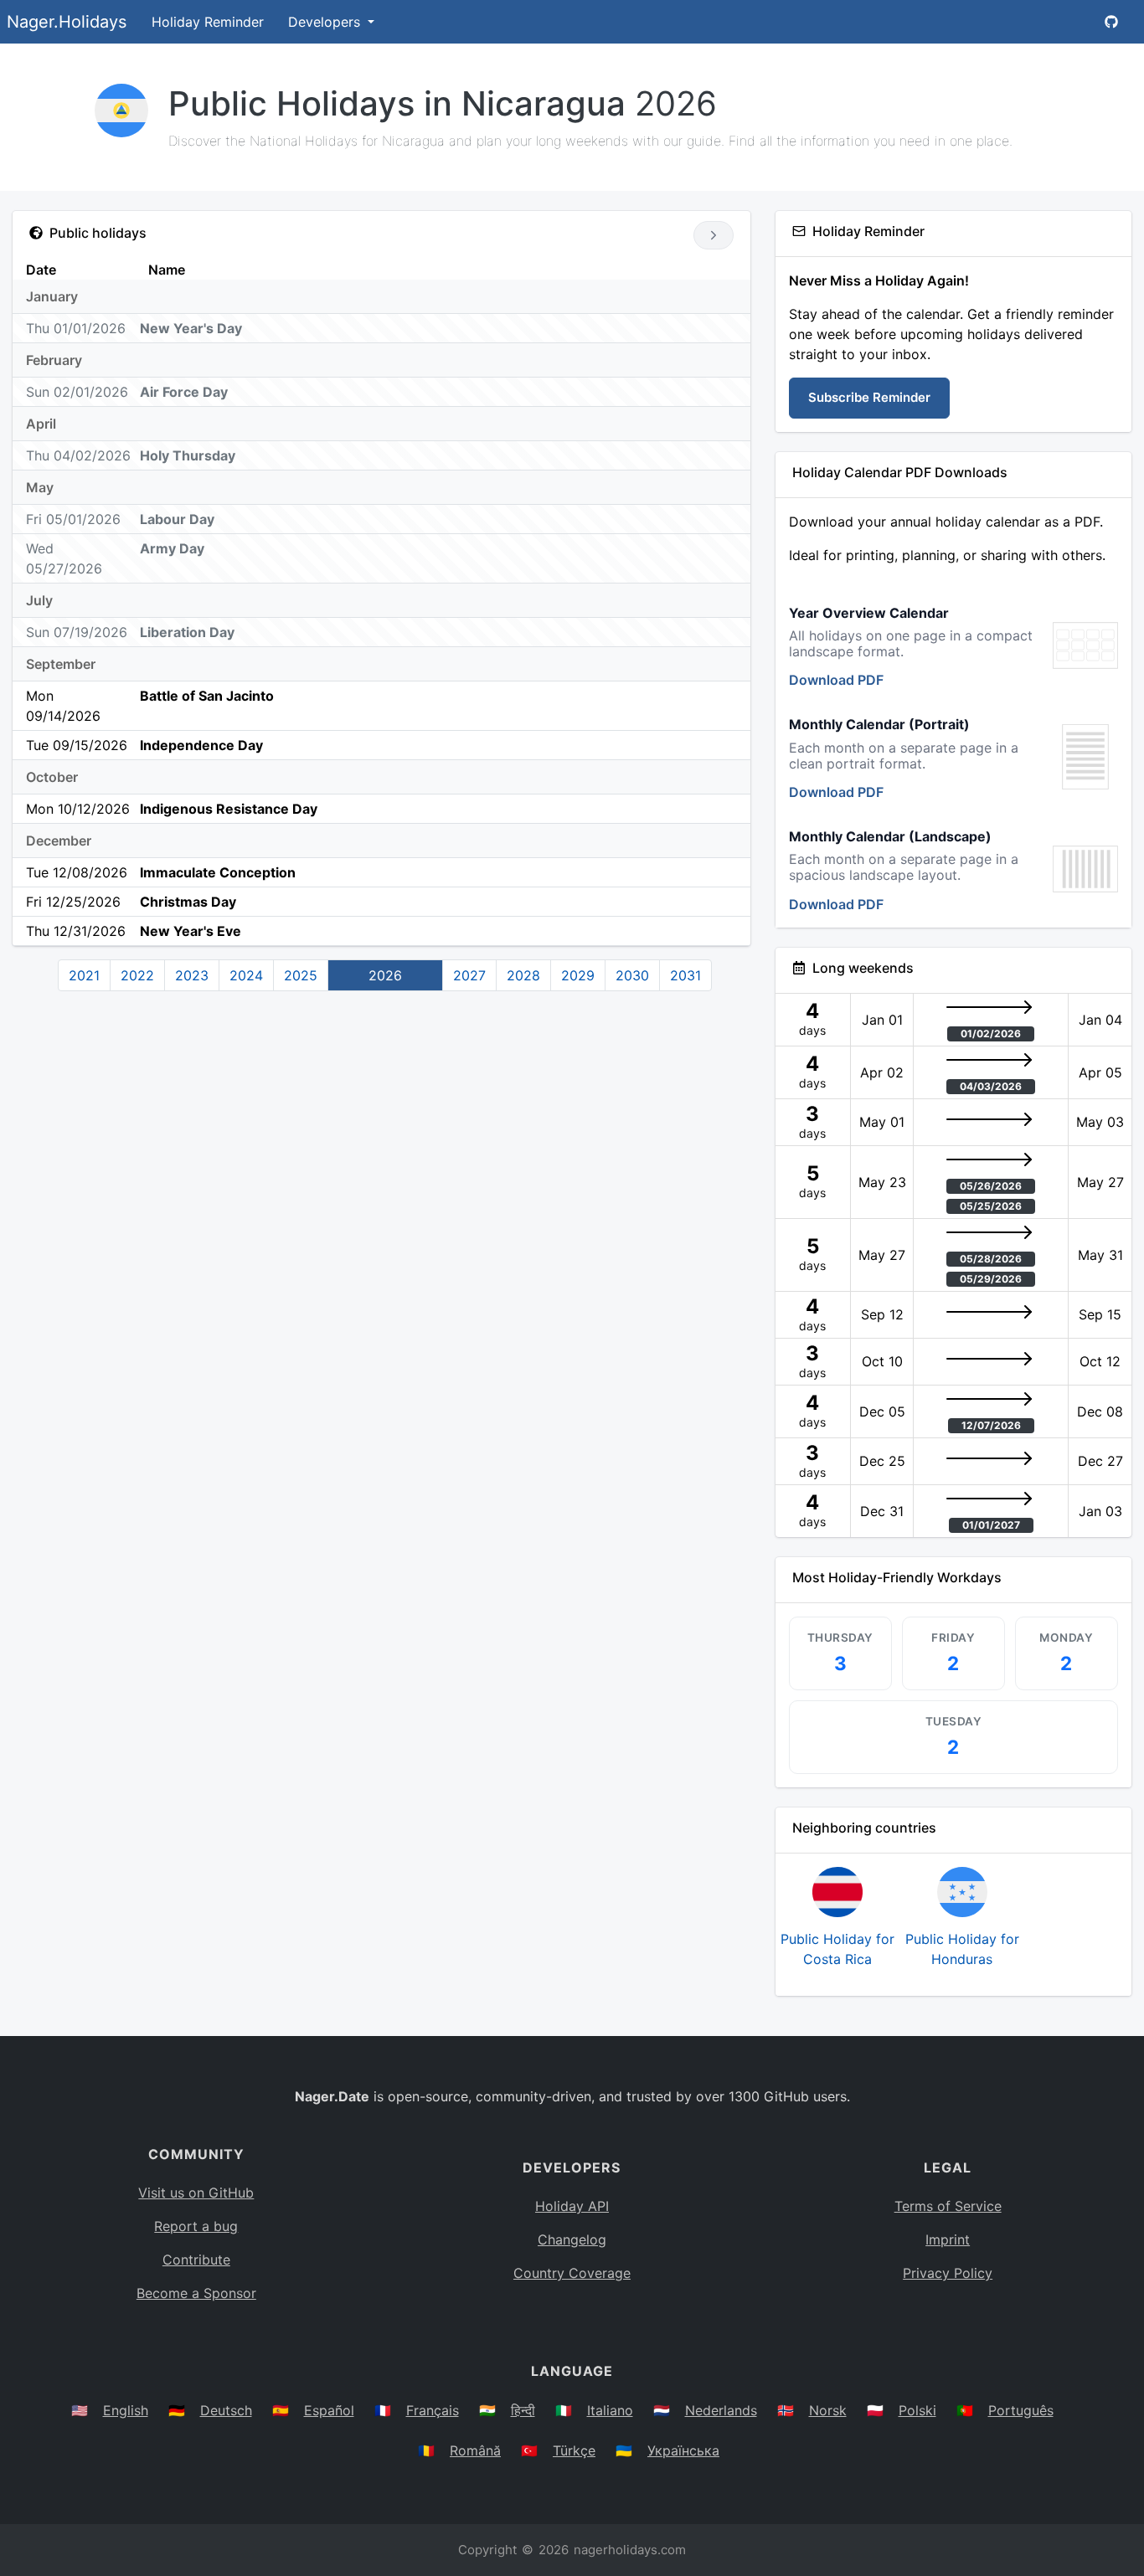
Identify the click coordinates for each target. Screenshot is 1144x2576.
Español (329, 2410)
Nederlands (721, 2410)
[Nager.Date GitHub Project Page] (1111, 22)
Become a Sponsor (196, 2293)
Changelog (572, 2239)
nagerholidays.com (630, 2550)
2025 (301, 975)
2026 (385, 975)
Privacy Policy (948, 2273)
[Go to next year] (713, 235)
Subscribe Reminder (869, 397)
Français (433, 2410)
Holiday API (572, 2206)
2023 (192, 975)
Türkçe (574, 2450)
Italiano (610, 2410)
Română (475, 2450)
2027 (469, 975)
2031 (685, 975)
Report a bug (196, 2226)
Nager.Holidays (67, 22)
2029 (578, 975)
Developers (326, 22)
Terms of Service (948, 2206)
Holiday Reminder (208, 22)
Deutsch (226, 2410)
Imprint (948, 2239)
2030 (632, 975)
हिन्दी (523, 2410)
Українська (683, 2450)
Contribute (196, 2260)
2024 (246, 975)
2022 (137, 975)
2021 (84, 975)
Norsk (828, 2410)
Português (1021, 2410)
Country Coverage (572, 2273)
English (126, 2410)
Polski (917, 2410)
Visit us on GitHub (196, 2193)
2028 (523, 975)
